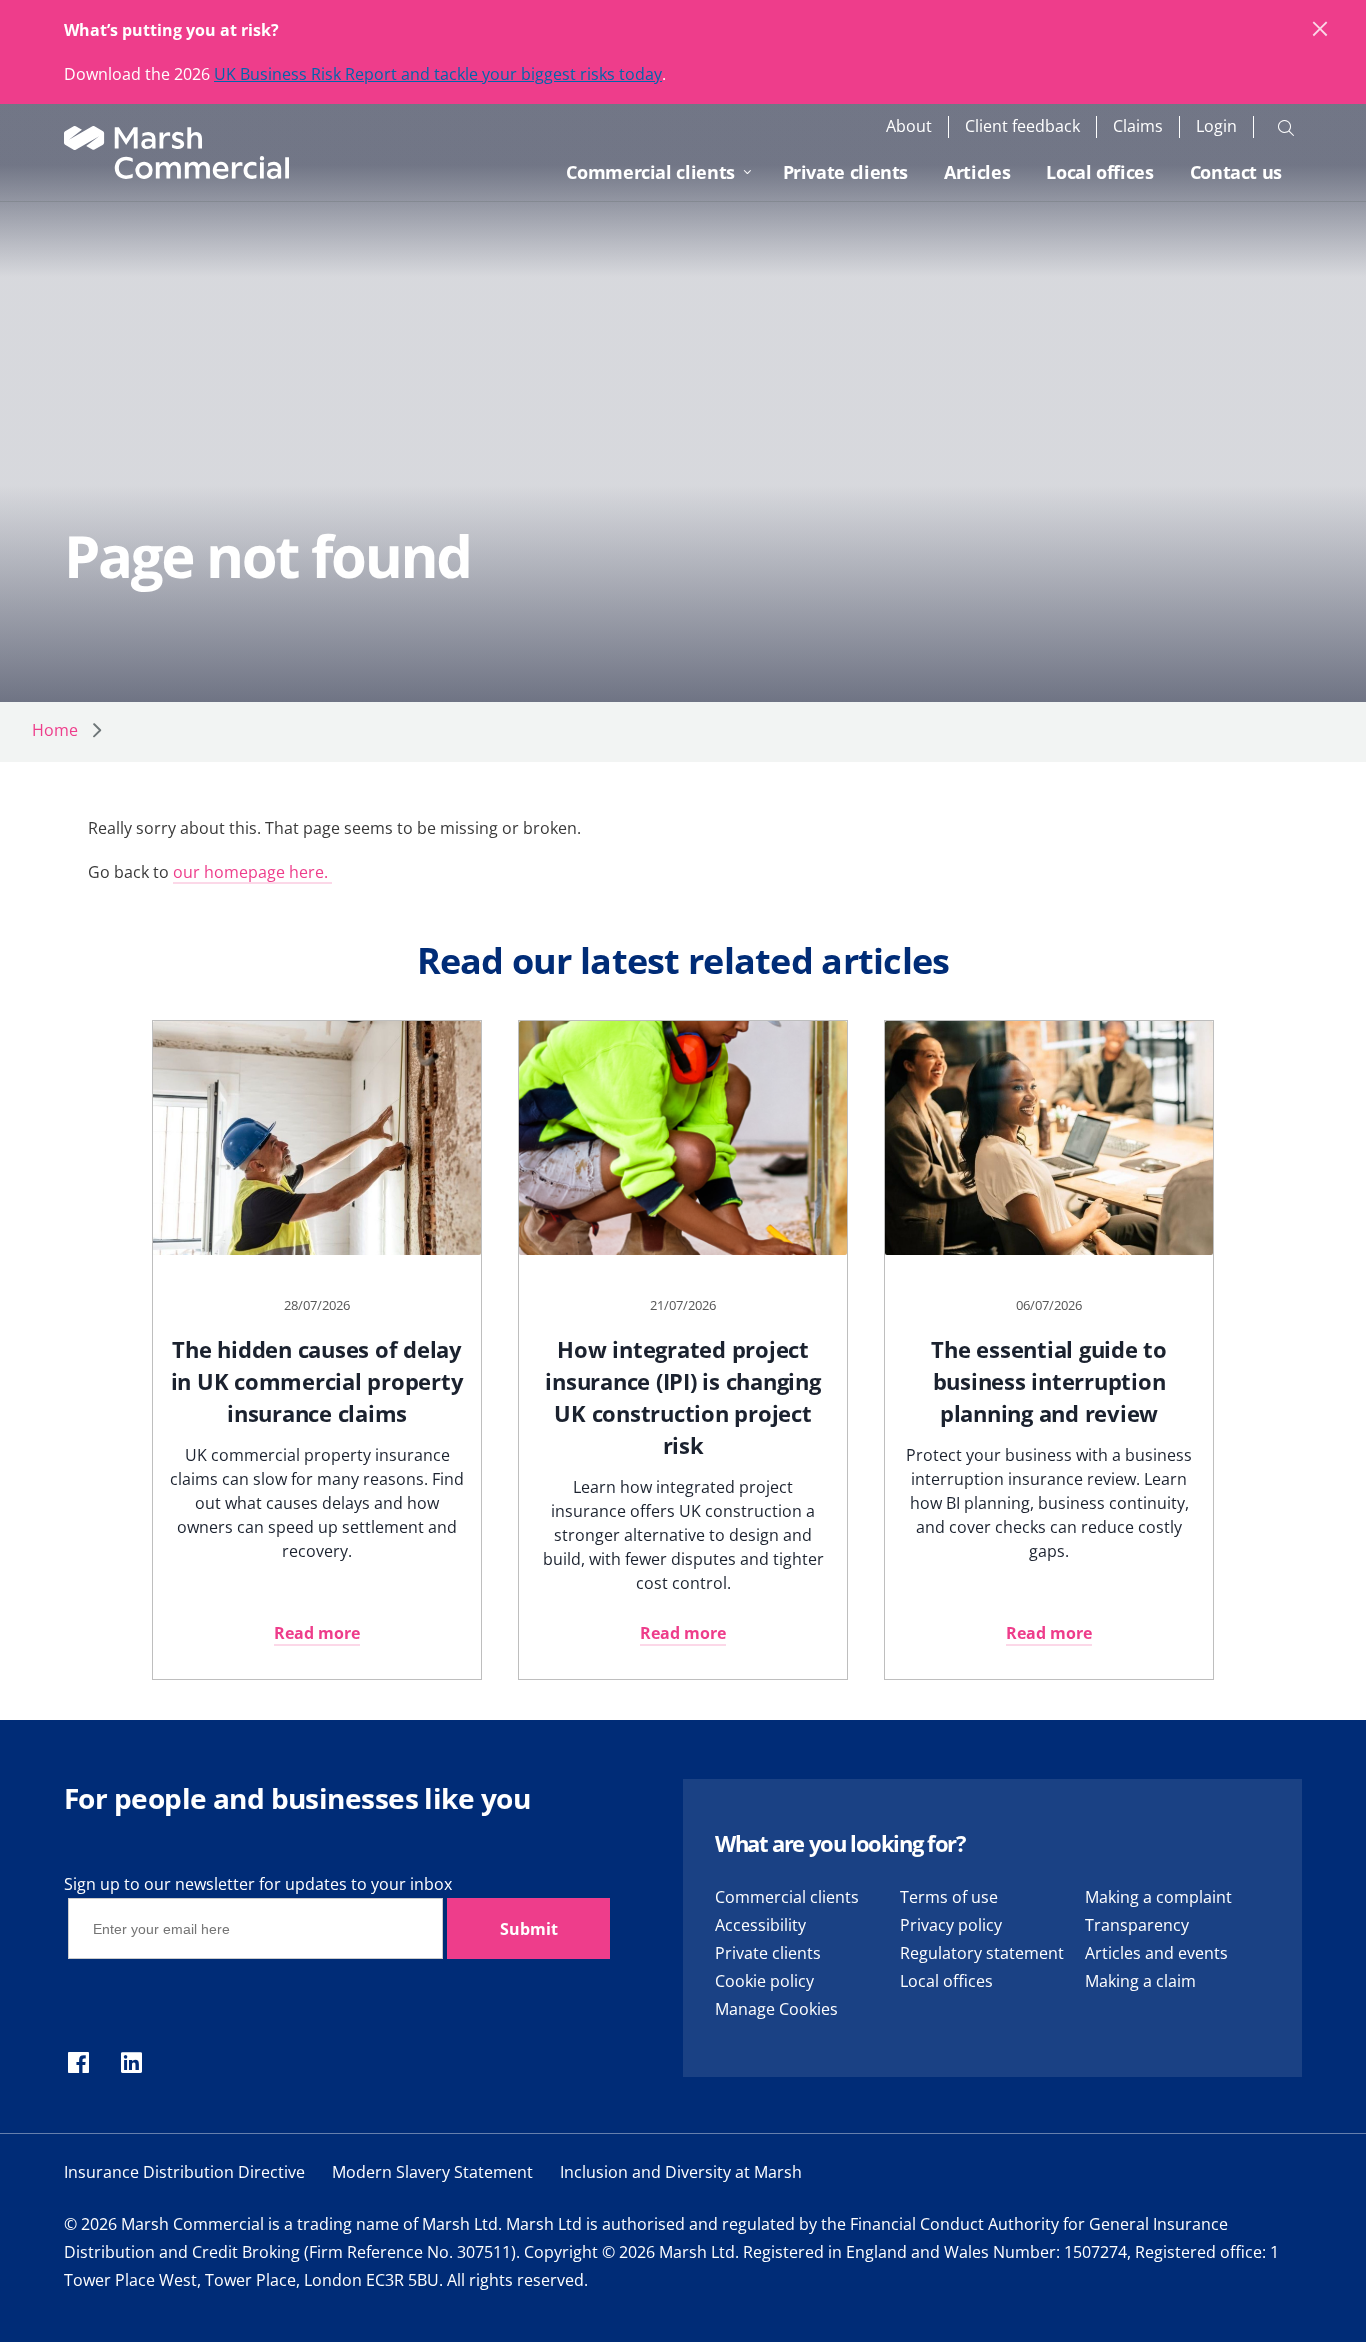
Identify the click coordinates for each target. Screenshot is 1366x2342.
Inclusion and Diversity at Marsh (681, 2172)
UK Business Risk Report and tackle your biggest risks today (438, 74)
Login (1216, 126)
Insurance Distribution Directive (184, 2172)
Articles (977, 172)
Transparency (1137, 1925)
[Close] (1321, 30)
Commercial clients (650, 172)
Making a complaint (1158, 1897)
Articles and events (1156, 1953)
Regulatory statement (982, 1953)
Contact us (1236, 172)
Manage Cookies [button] (776, 2009)
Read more (317, 1633)
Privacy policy (951, 1925)
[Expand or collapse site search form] (1286, 127)
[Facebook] (78, 2064)
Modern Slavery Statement (432, 2172)
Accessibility (760, 1925)
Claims (1138, 126)
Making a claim (1140, 1981)
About (909, 126)
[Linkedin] (131, 2064)
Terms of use (949, 1897)
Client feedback (1022, 126)
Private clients (846, 172)
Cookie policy (764, 1981)
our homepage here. (252, 872)
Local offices (1099, 172)
